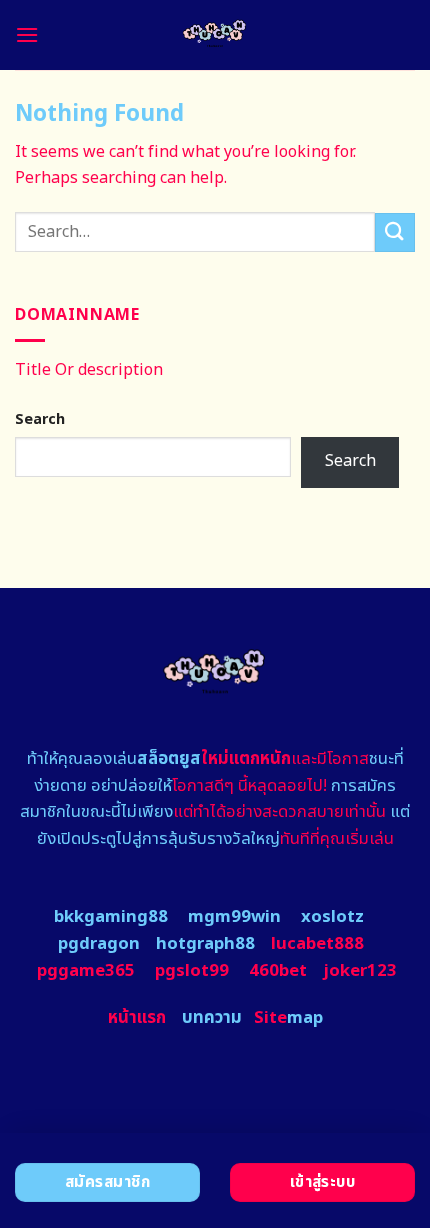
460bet (278, 971)
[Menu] (27, 34)
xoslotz (332, 917)
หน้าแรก (137, 1018)
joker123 (360, 971)
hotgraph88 (205, 944)
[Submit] (395, 232)
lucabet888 (317, 944)
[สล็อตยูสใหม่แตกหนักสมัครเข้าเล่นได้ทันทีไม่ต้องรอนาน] (215, 35)
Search (40, 419)
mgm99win (234, 917)
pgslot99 (192, 971)
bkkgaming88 (111, 917)
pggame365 (86, 971)
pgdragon (99, 944)
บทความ (212, 1018)
